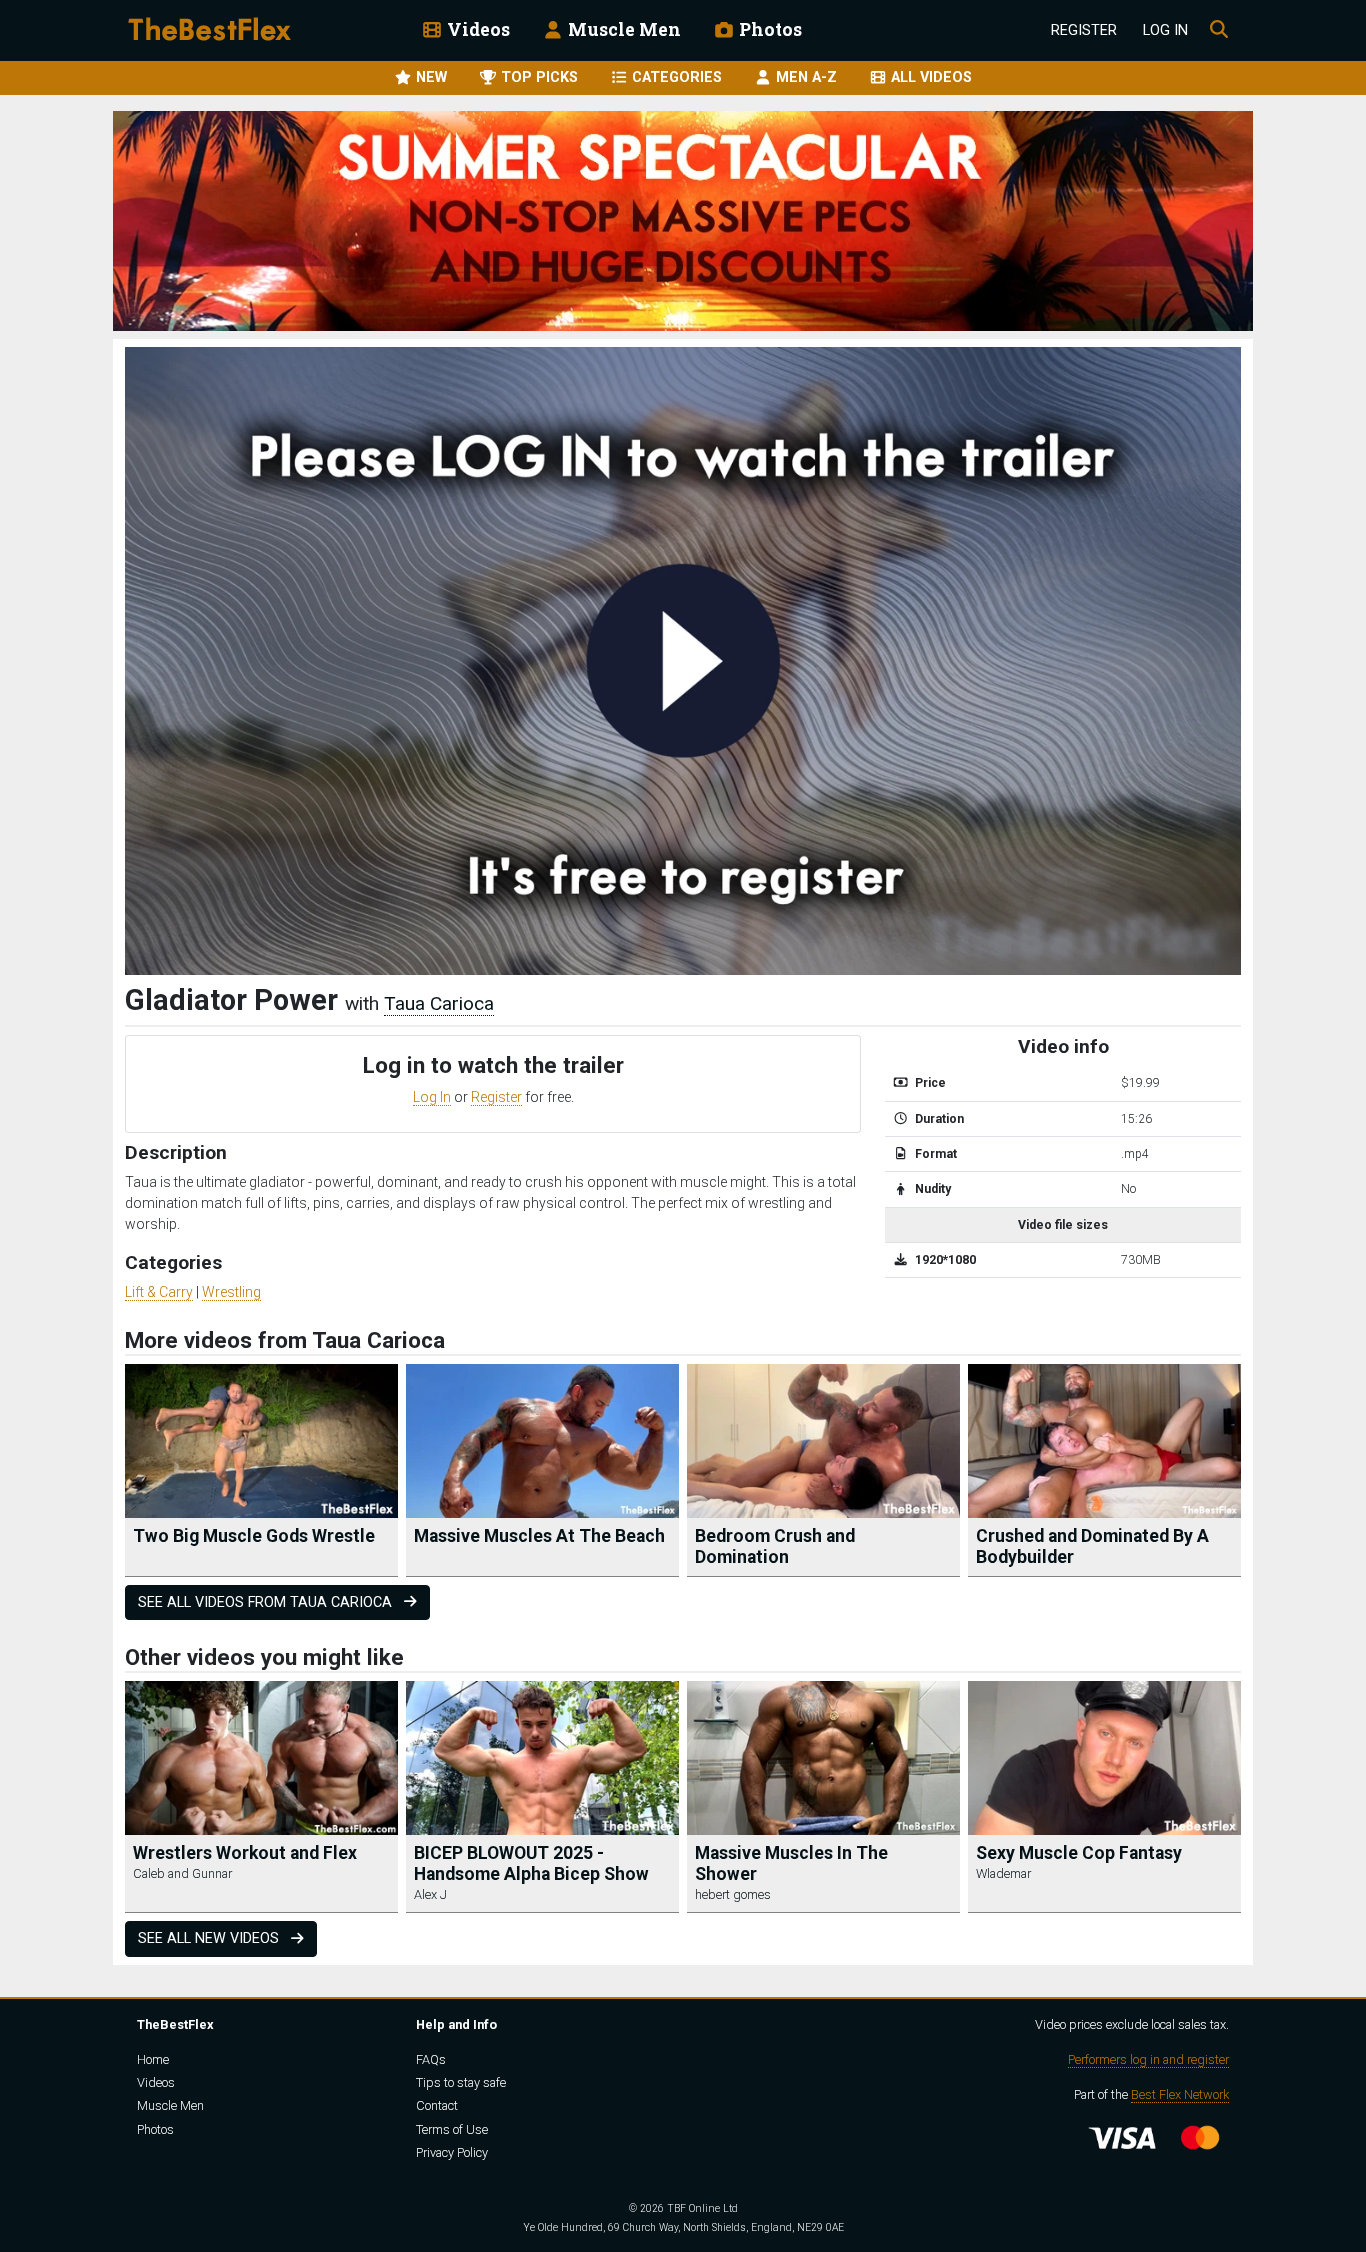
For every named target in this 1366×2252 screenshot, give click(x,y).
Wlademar (1003, 1873)
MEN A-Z (804, 77)
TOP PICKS (537, 77)
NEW (429, 77)
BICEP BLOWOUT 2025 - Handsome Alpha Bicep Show (531, 1863)
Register (1084, 30)
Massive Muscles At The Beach (539, 1536)
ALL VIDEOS (929, 77)
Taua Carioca (439, 1003)
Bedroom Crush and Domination (775, 1546)
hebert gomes (733, 1894)
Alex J (430, 1894)
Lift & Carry (159, 1292)
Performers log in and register (1148, 2059)
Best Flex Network (1180, 2094)
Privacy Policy (452, 2152)
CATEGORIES (675, 77)
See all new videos (210, 1938)
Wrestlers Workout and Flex (245, 1853)
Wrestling (231, 1292)
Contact (437, 2105)
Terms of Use (452, 2129)
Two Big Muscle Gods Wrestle (254, 1536)
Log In (1165, 30)
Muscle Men (622, 29)
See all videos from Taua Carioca (267, 1602)
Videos (476, 29)
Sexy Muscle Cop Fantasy (1079, 1853)
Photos (768, 29)
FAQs (431, 2059)
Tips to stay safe (461, 2082)
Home (153, 2059)
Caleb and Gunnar (182, 1873)
